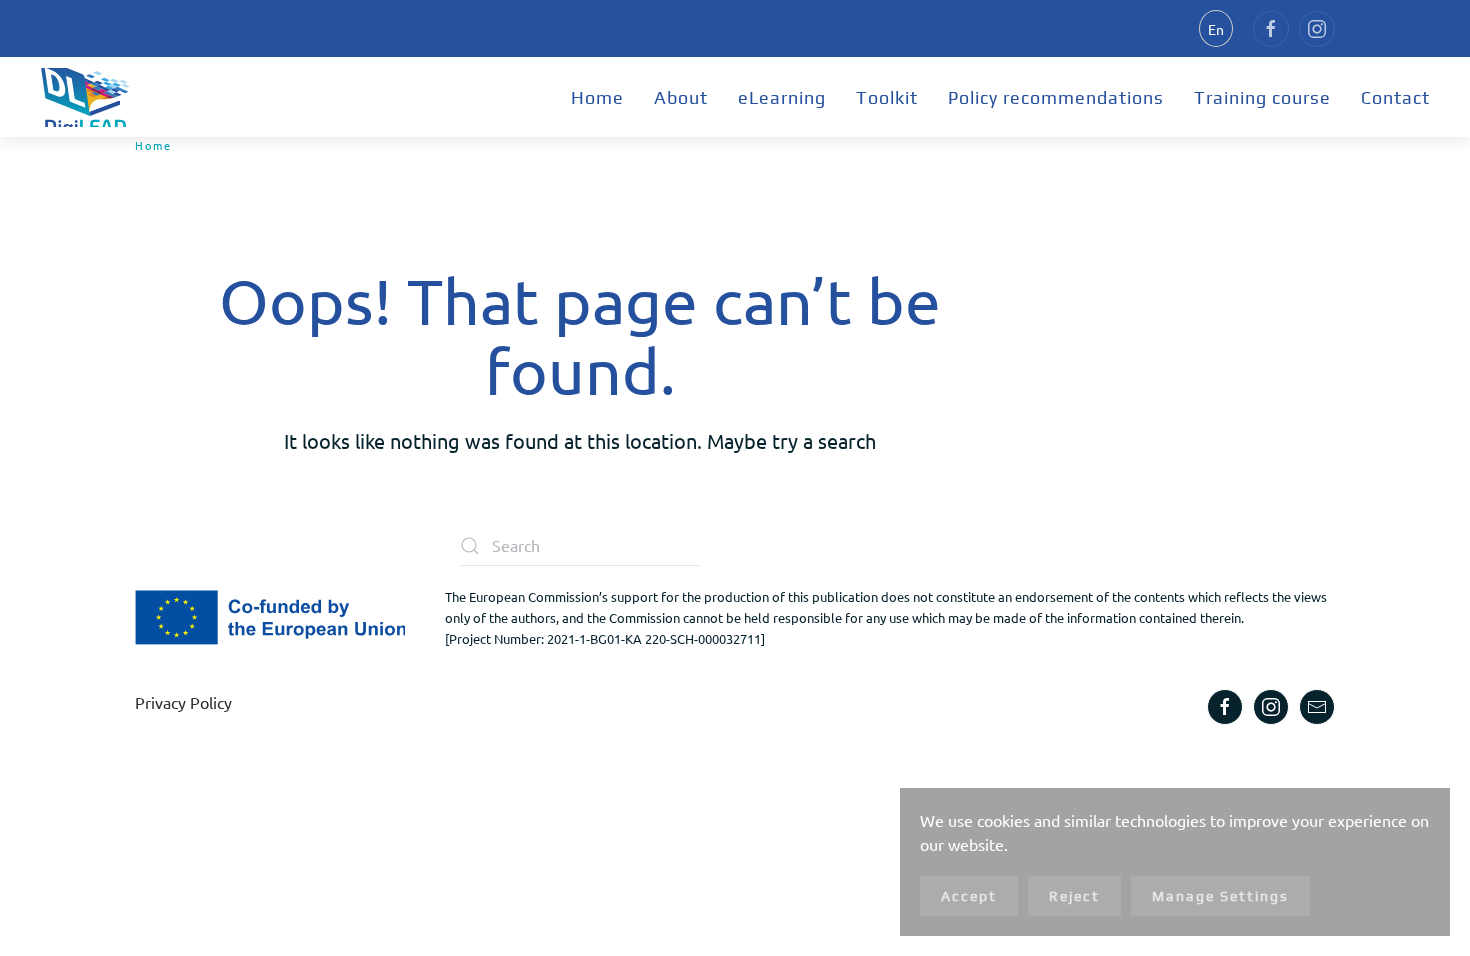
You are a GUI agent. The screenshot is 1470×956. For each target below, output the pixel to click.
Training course (1262, 97)
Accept (969, 896)
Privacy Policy (183, 702)
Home (597, 97)
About (681, 97)
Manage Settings (1220, 896)
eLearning (782, 97)
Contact (1395, 97)
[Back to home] (85, 97)
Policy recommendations (1056, 97)
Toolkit (887, 97)
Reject (1074, 896)
